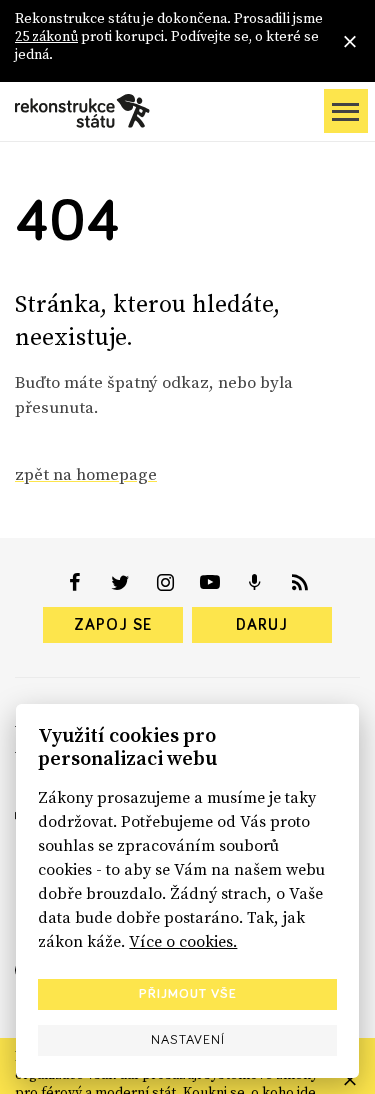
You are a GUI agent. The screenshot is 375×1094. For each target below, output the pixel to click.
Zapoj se (113, 625)
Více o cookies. (183, 941)
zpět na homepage (86, 474)
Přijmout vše (188, 994)
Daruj (262, 625)
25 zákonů (46, 36)
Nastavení (188, 1040)
